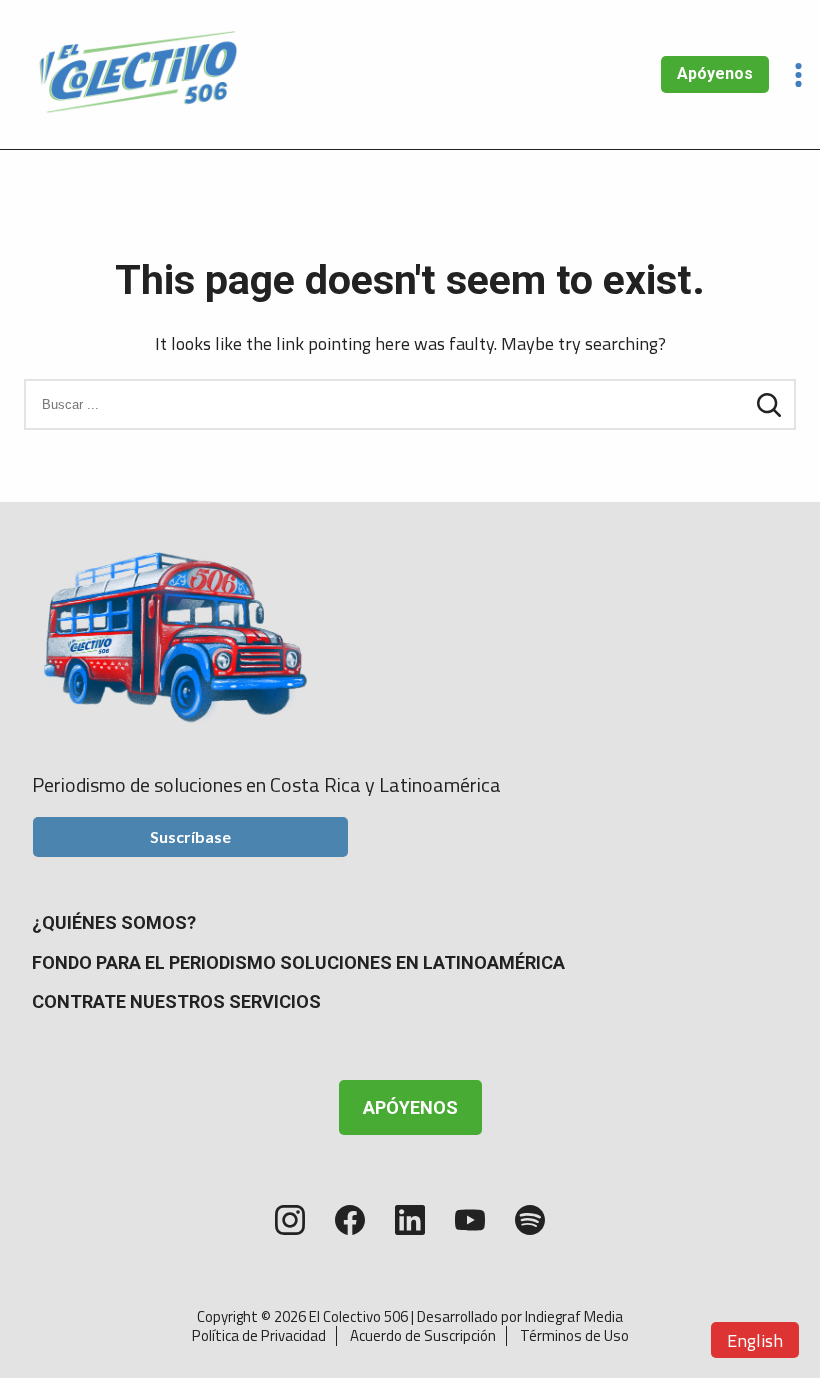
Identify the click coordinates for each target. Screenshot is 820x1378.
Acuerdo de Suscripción (423, 1335)
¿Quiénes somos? (114, 922)
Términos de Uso (574, 1335)
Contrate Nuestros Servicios (176, 1001)
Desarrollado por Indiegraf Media (520, 1316)
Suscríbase (190, 836)
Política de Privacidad (259, 1335)
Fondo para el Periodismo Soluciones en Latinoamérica (298, 962)
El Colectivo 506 (358, 1316)
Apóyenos (715, 73)
